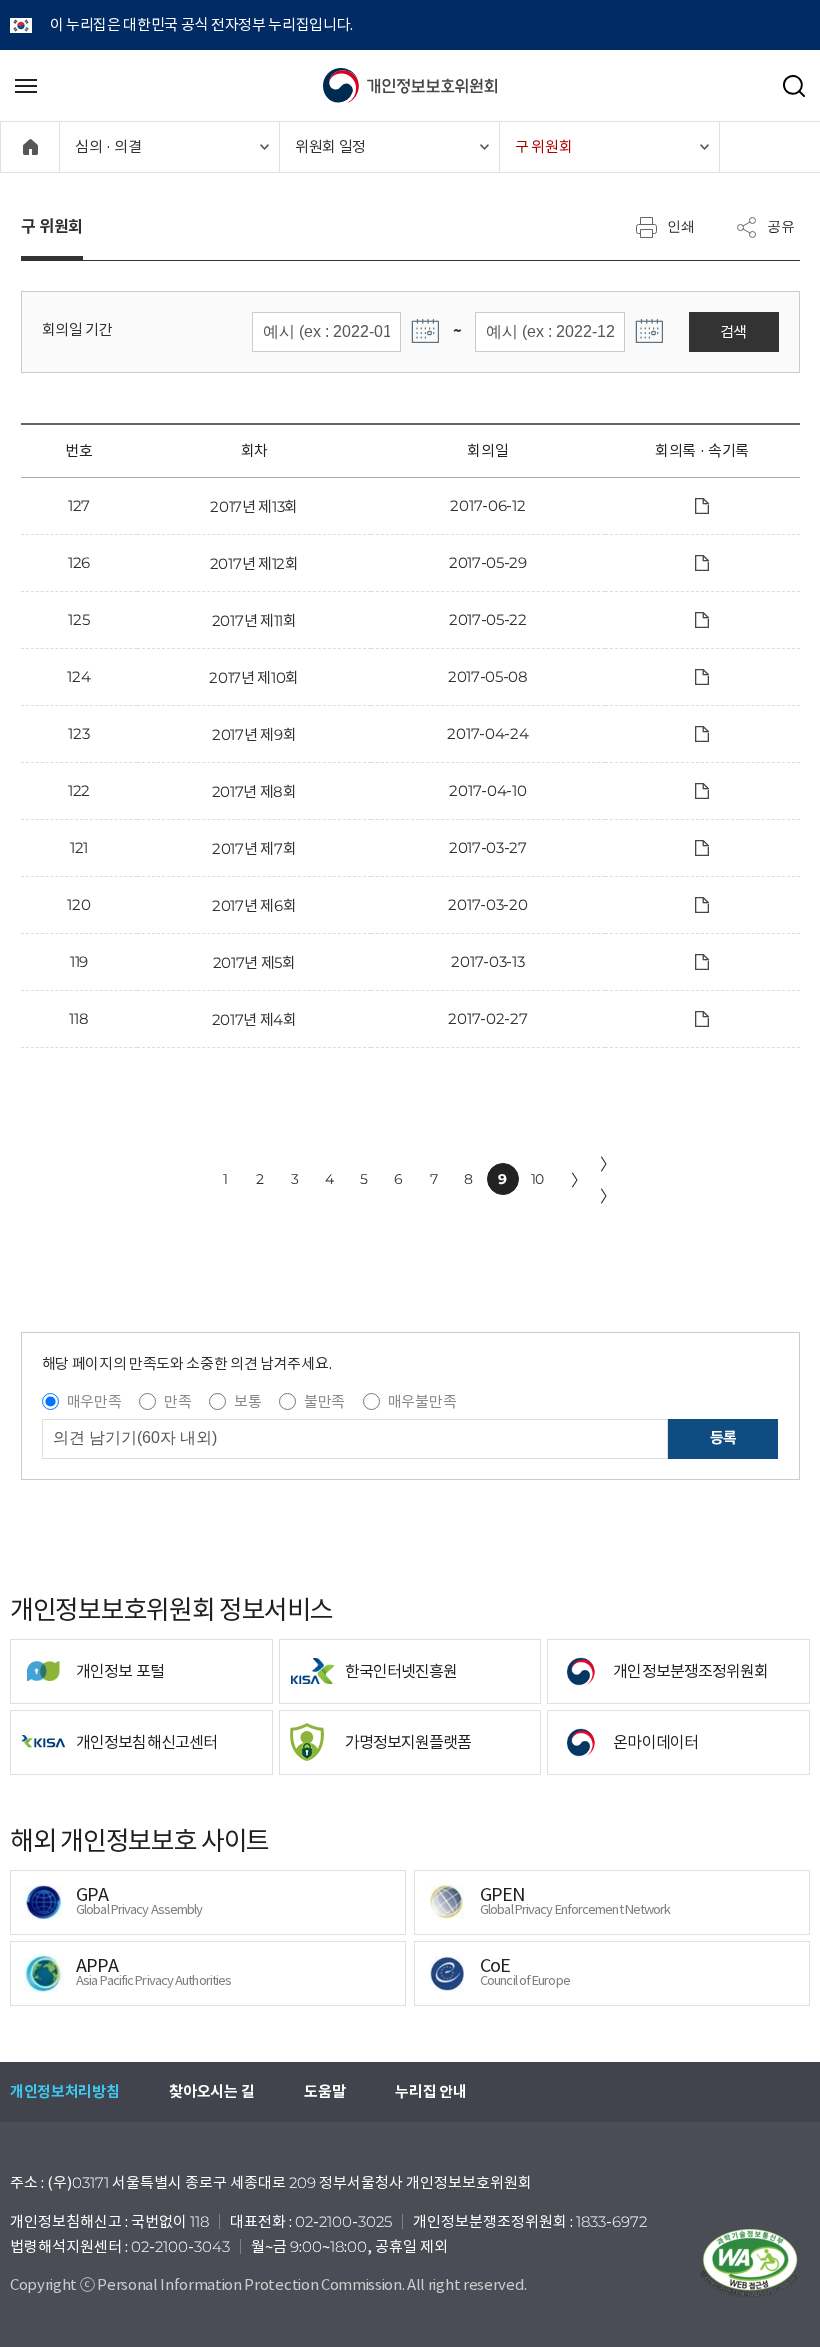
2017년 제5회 (254, 962)
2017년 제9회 (254, 734)
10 (537, 1179)
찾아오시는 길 (211, 2091)
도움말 (324, 2091)
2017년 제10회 (254, 677)
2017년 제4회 (254, 1019)
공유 (781, 226)
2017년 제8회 (254, 791)
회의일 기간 (77, 329)
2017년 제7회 (254, 848)
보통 (247, 1401)
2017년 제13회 (254, 506)
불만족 (324, 1401)
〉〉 (608, 1180)
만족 (177, 1401)
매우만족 (94, 1401)
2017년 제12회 (254, 563)
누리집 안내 (430, 2091)
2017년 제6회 (254, 905)
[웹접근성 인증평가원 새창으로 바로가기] (750, 2263)
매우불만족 (422, 1401)
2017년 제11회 (254, 620)
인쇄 (681, 226)
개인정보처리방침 (64, 2091)
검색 (733, 331)
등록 (723, 1437)
